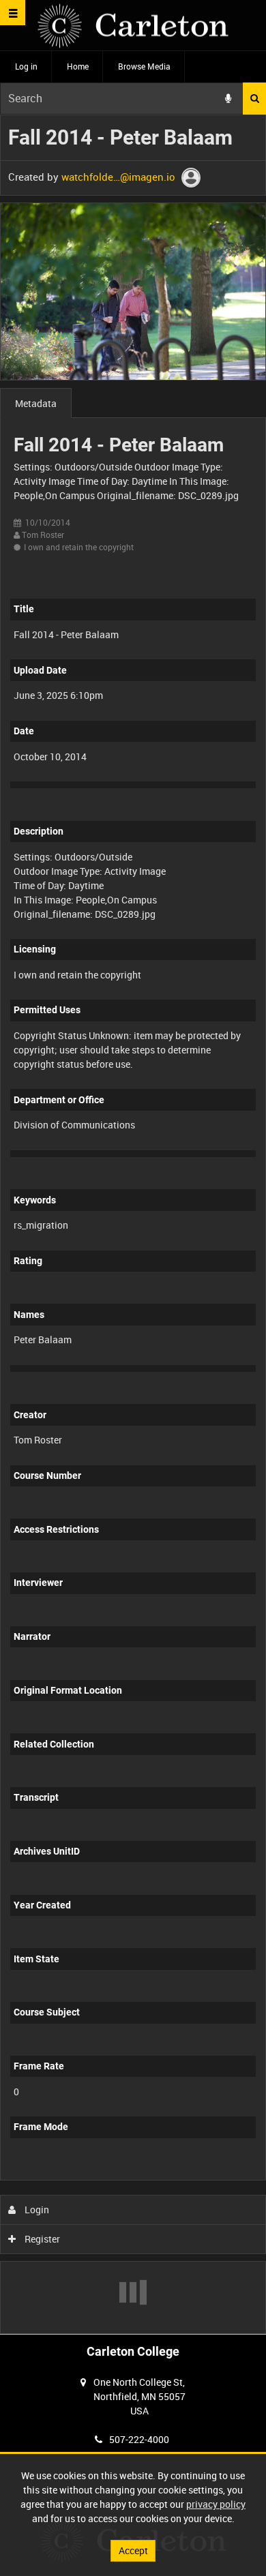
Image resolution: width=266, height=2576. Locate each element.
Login (36, 2210)
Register (41, 2239)
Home (78, 66)
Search (254, 99)
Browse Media (144, 66)
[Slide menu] (13, 13)
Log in (26, 66)
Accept (133, 2550)
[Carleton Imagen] (133, 26)
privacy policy (216, 2504)
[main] (133, 1225)
